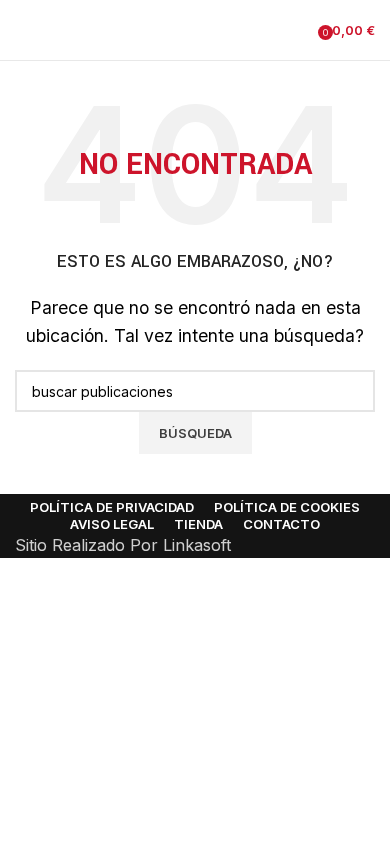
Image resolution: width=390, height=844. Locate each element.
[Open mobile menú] (23, 30)
